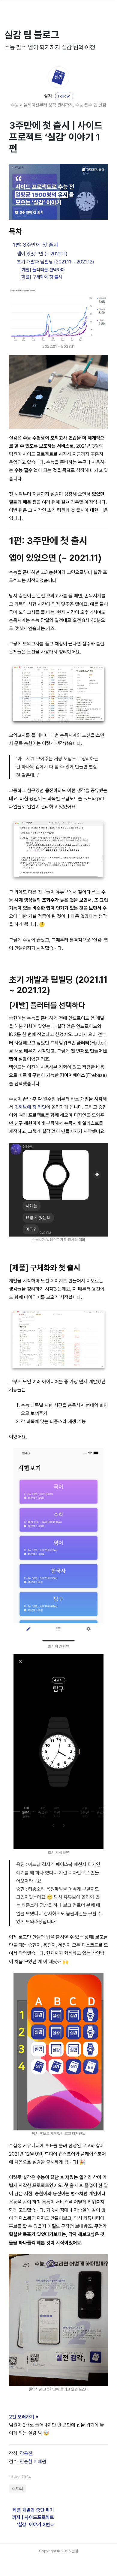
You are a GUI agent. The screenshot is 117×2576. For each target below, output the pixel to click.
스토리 (17, 2489)
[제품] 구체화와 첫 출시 (41, 277)
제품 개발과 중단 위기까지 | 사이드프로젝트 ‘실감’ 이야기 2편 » (33, 2517)
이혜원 (40, 2462)
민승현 (26, 2462)
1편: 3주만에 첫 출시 (36, 245)
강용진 (26, 2453)
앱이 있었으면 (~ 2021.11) (42, 254)
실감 (48, 96)
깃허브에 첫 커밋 (30, 1107)
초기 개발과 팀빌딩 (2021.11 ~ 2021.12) (55, 262)
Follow (64, 96)
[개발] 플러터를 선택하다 (43, 270)
